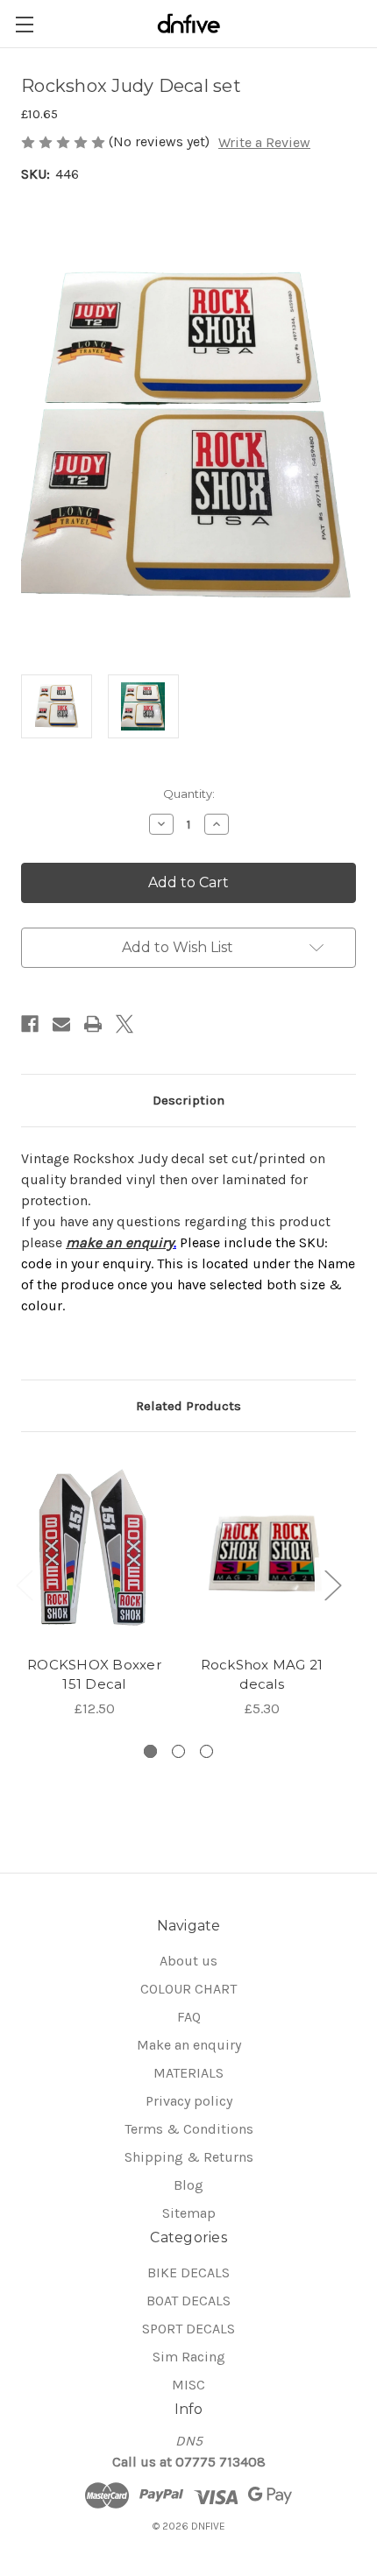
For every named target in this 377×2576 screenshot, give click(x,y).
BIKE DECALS (188, 2273)
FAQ (189, 2017)
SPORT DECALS (188, 2329)
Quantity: (189, 794)
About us (188, 1961)
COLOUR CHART (188, 1989)
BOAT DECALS (188, 2301)
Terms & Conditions (189, 2129)
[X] (124, 1024)
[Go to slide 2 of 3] (178, 1751)
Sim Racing (189, 2357)
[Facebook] (30, 1024)
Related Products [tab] (188, 1406)
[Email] (61, 1024)
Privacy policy (189, 2101)
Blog (188, 2185)
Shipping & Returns (189, 2157)
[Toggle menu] (24, 24)
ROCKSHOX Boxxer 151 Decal (94, 1675)
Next (332, 1584)
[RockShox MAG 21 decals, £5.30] (262, 1549)
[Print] (93, 1024)
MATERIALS (188, 2073)
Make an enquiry (189, 2045)
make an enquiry (120, 1242)
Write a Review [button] (264, 142)
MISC (188, 2385)
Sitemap (189, 2213)
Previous (24, 1584)
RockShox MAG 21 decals (262, 1675)
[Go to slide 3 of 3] (206, 1751)
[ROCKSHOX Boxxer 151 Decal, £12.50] (94, 1549)
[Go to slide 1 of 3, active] (150, 1751)
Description (188, 1100)
